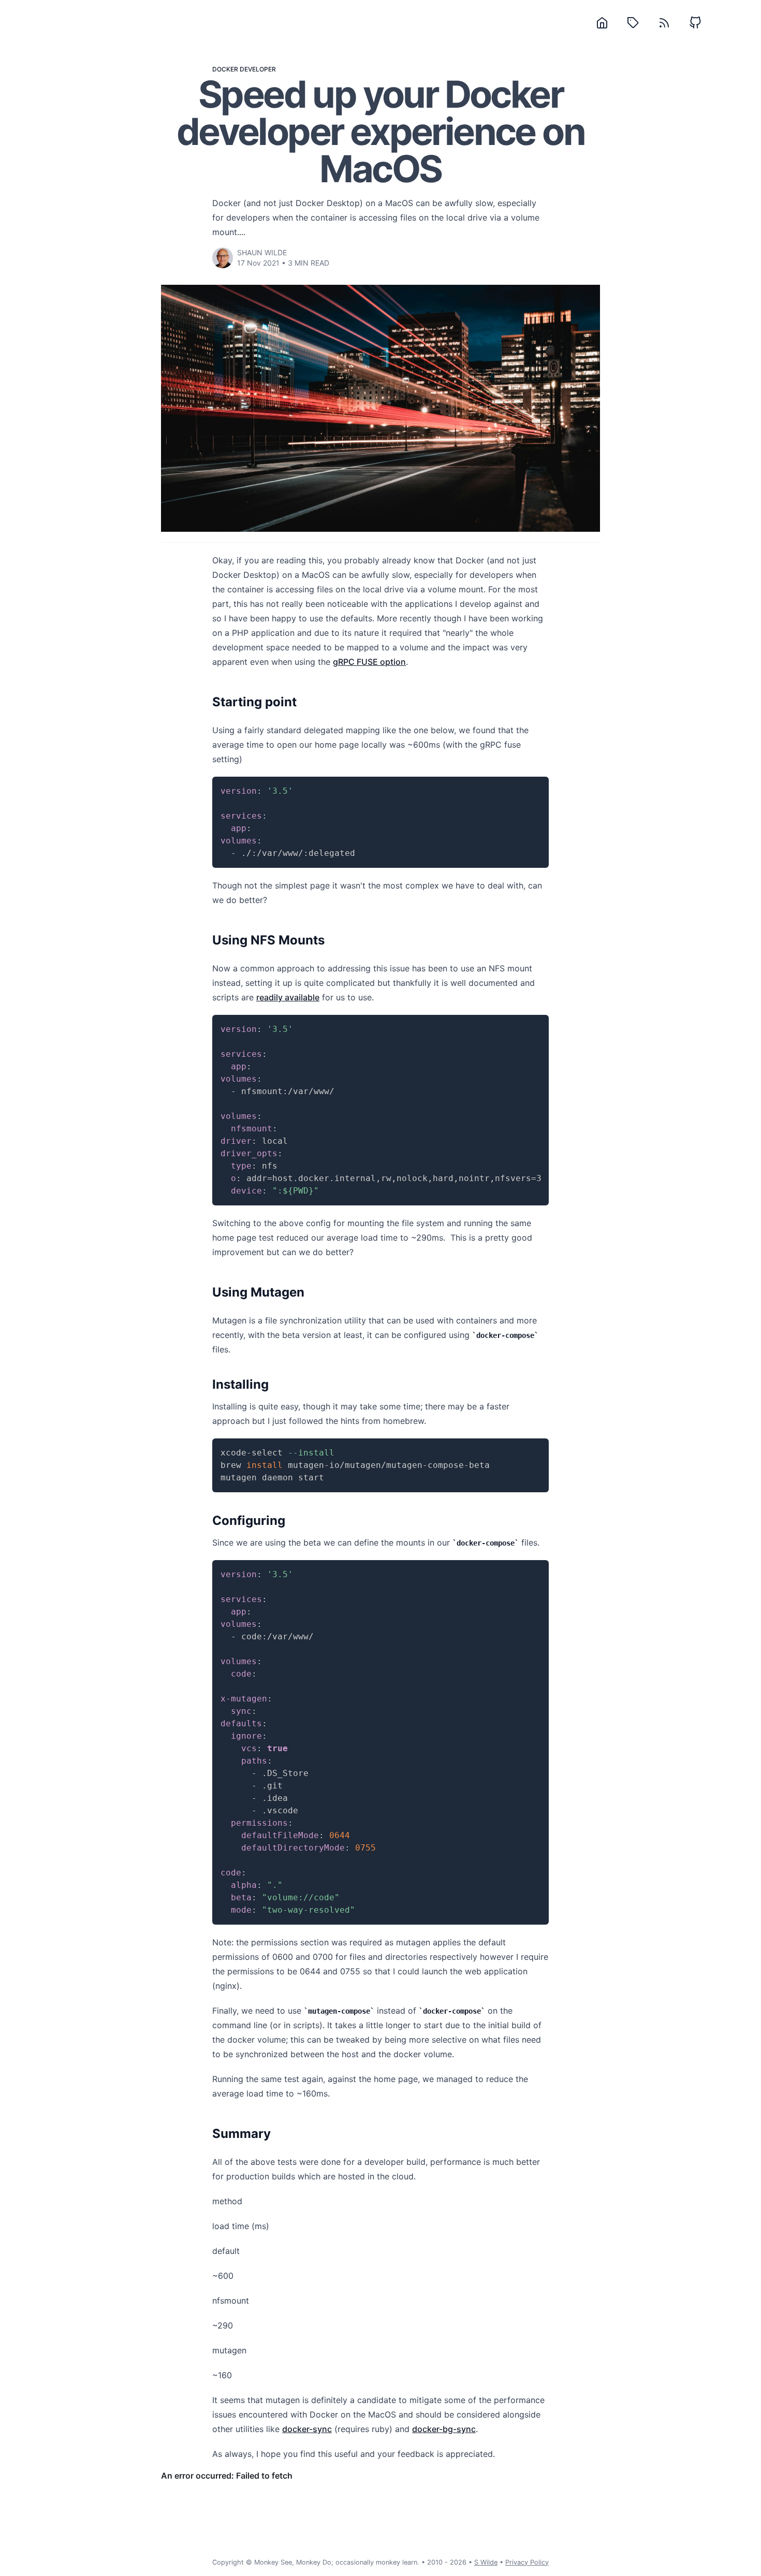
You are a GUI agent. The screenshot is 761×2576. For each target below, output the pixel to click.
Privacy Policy (527, 2562)
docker (225, 69)
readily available (288, 997)
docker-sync (307, 2429)
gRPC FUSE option (369, 662)
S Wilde (486, 2562)
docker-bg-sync (444, 2429)
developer (258, 69)
